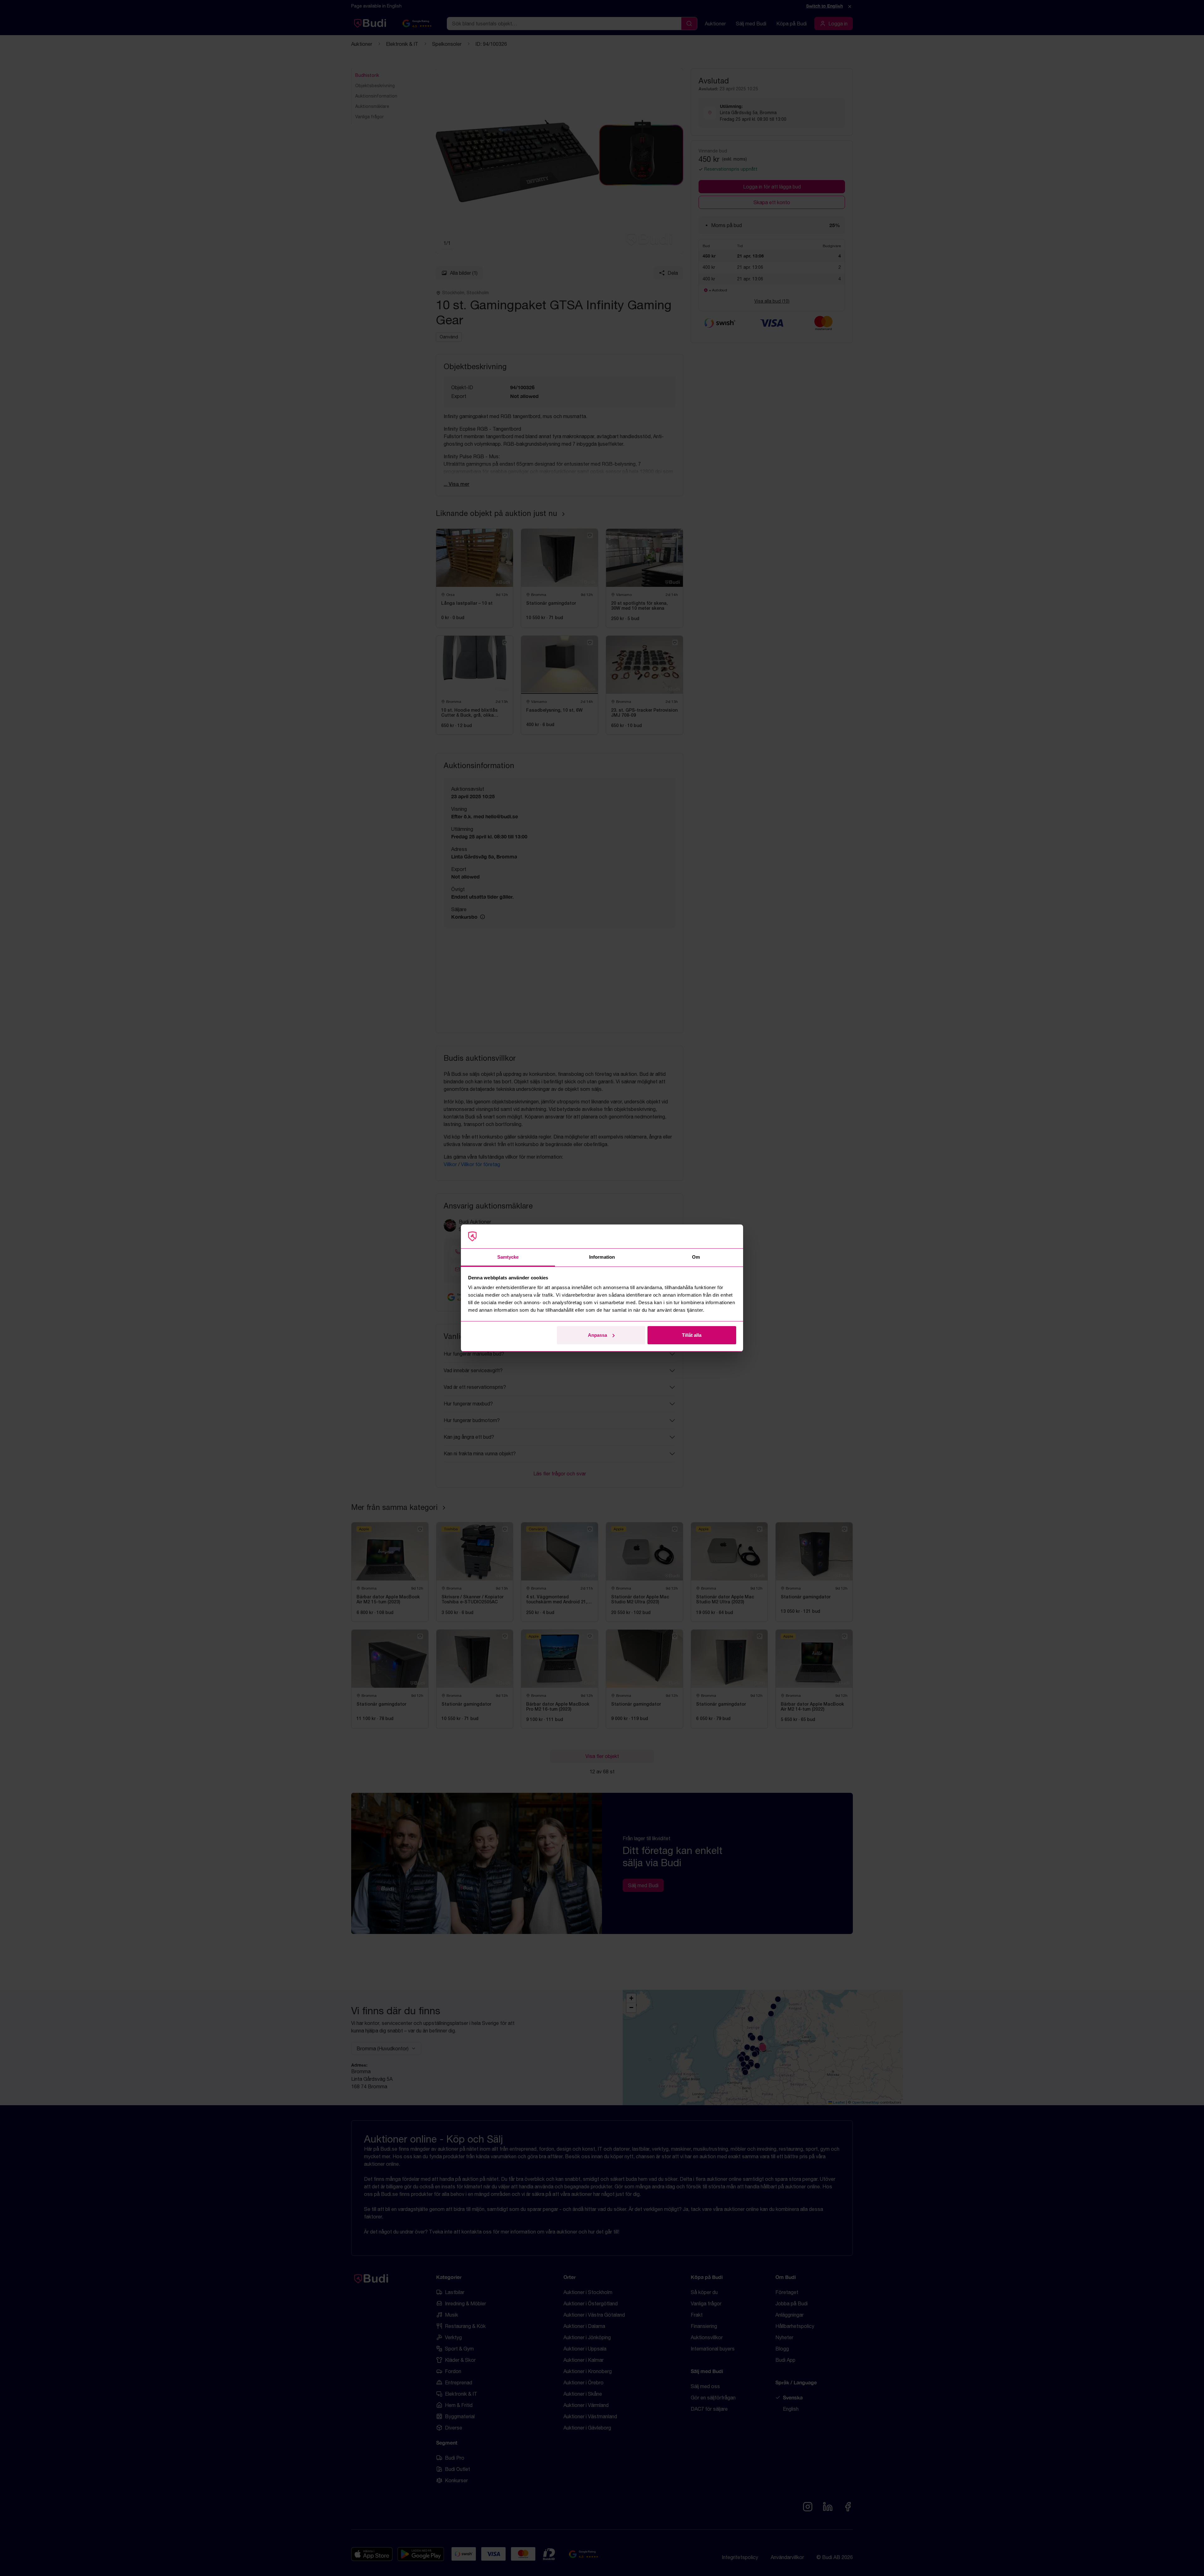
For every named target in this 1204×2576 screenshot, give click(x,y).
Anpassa (597, 1335)
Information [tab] (602, 1257)
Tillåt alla (692, 1335)
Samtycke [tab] (508, 1257)
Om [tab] (696, 1257)
